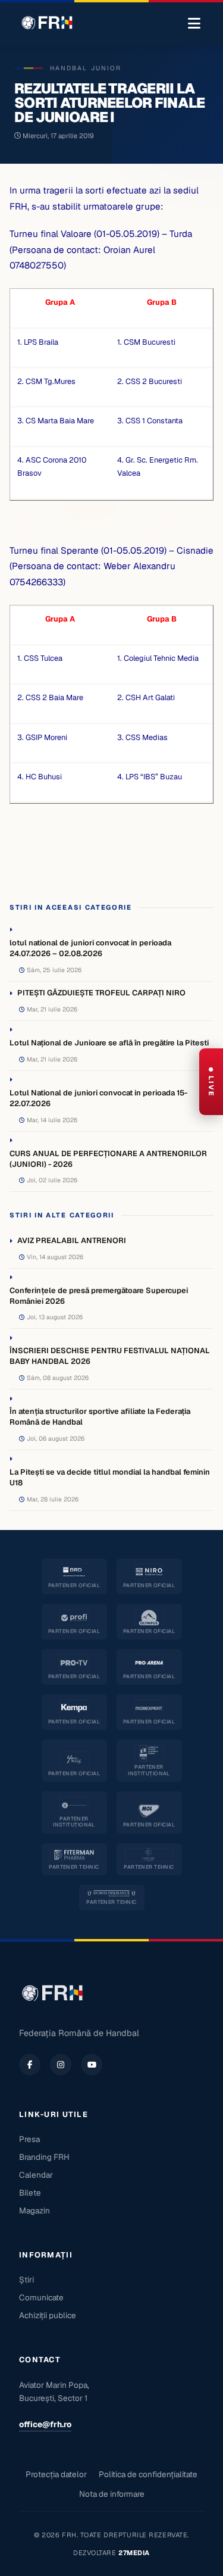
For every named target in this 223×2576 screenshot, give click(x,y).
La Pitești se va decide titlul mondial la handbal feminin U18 (110, 1477)
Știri (26, 2280)
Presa (29, 2139)
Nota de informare (112, 2494)
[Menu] (194, 24)
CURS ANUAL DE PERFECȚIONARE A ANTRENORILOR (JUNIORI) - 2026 (108, 1159)
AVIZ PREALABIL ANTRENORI (72, 1240)
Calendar (36, 2175)
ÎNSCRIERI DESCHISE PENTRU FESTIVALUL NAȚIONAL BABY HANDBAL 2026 (110, 1356)
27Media (134, 2553)
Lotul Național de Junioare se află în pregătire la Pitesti (109, 1043)
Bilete (30, 2193)
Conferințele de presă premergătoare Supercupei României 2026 (99, 1296)
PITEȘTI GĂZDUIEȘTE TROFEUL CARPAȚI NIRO (101, 993)
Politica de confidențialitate (148, 2474)
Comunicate (41, 2297)
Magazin (34, 2210)
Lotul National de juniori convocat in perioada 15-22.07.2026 (98, 1098)
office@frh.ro (45, 2424)
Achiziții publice (48, 2315)
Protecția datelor (56, 2474)
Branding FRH (44, 2157)
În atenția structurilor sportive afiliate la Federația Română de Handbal (100, 1417)
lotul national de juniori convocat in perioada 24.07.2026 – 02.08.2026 (90, 948)
